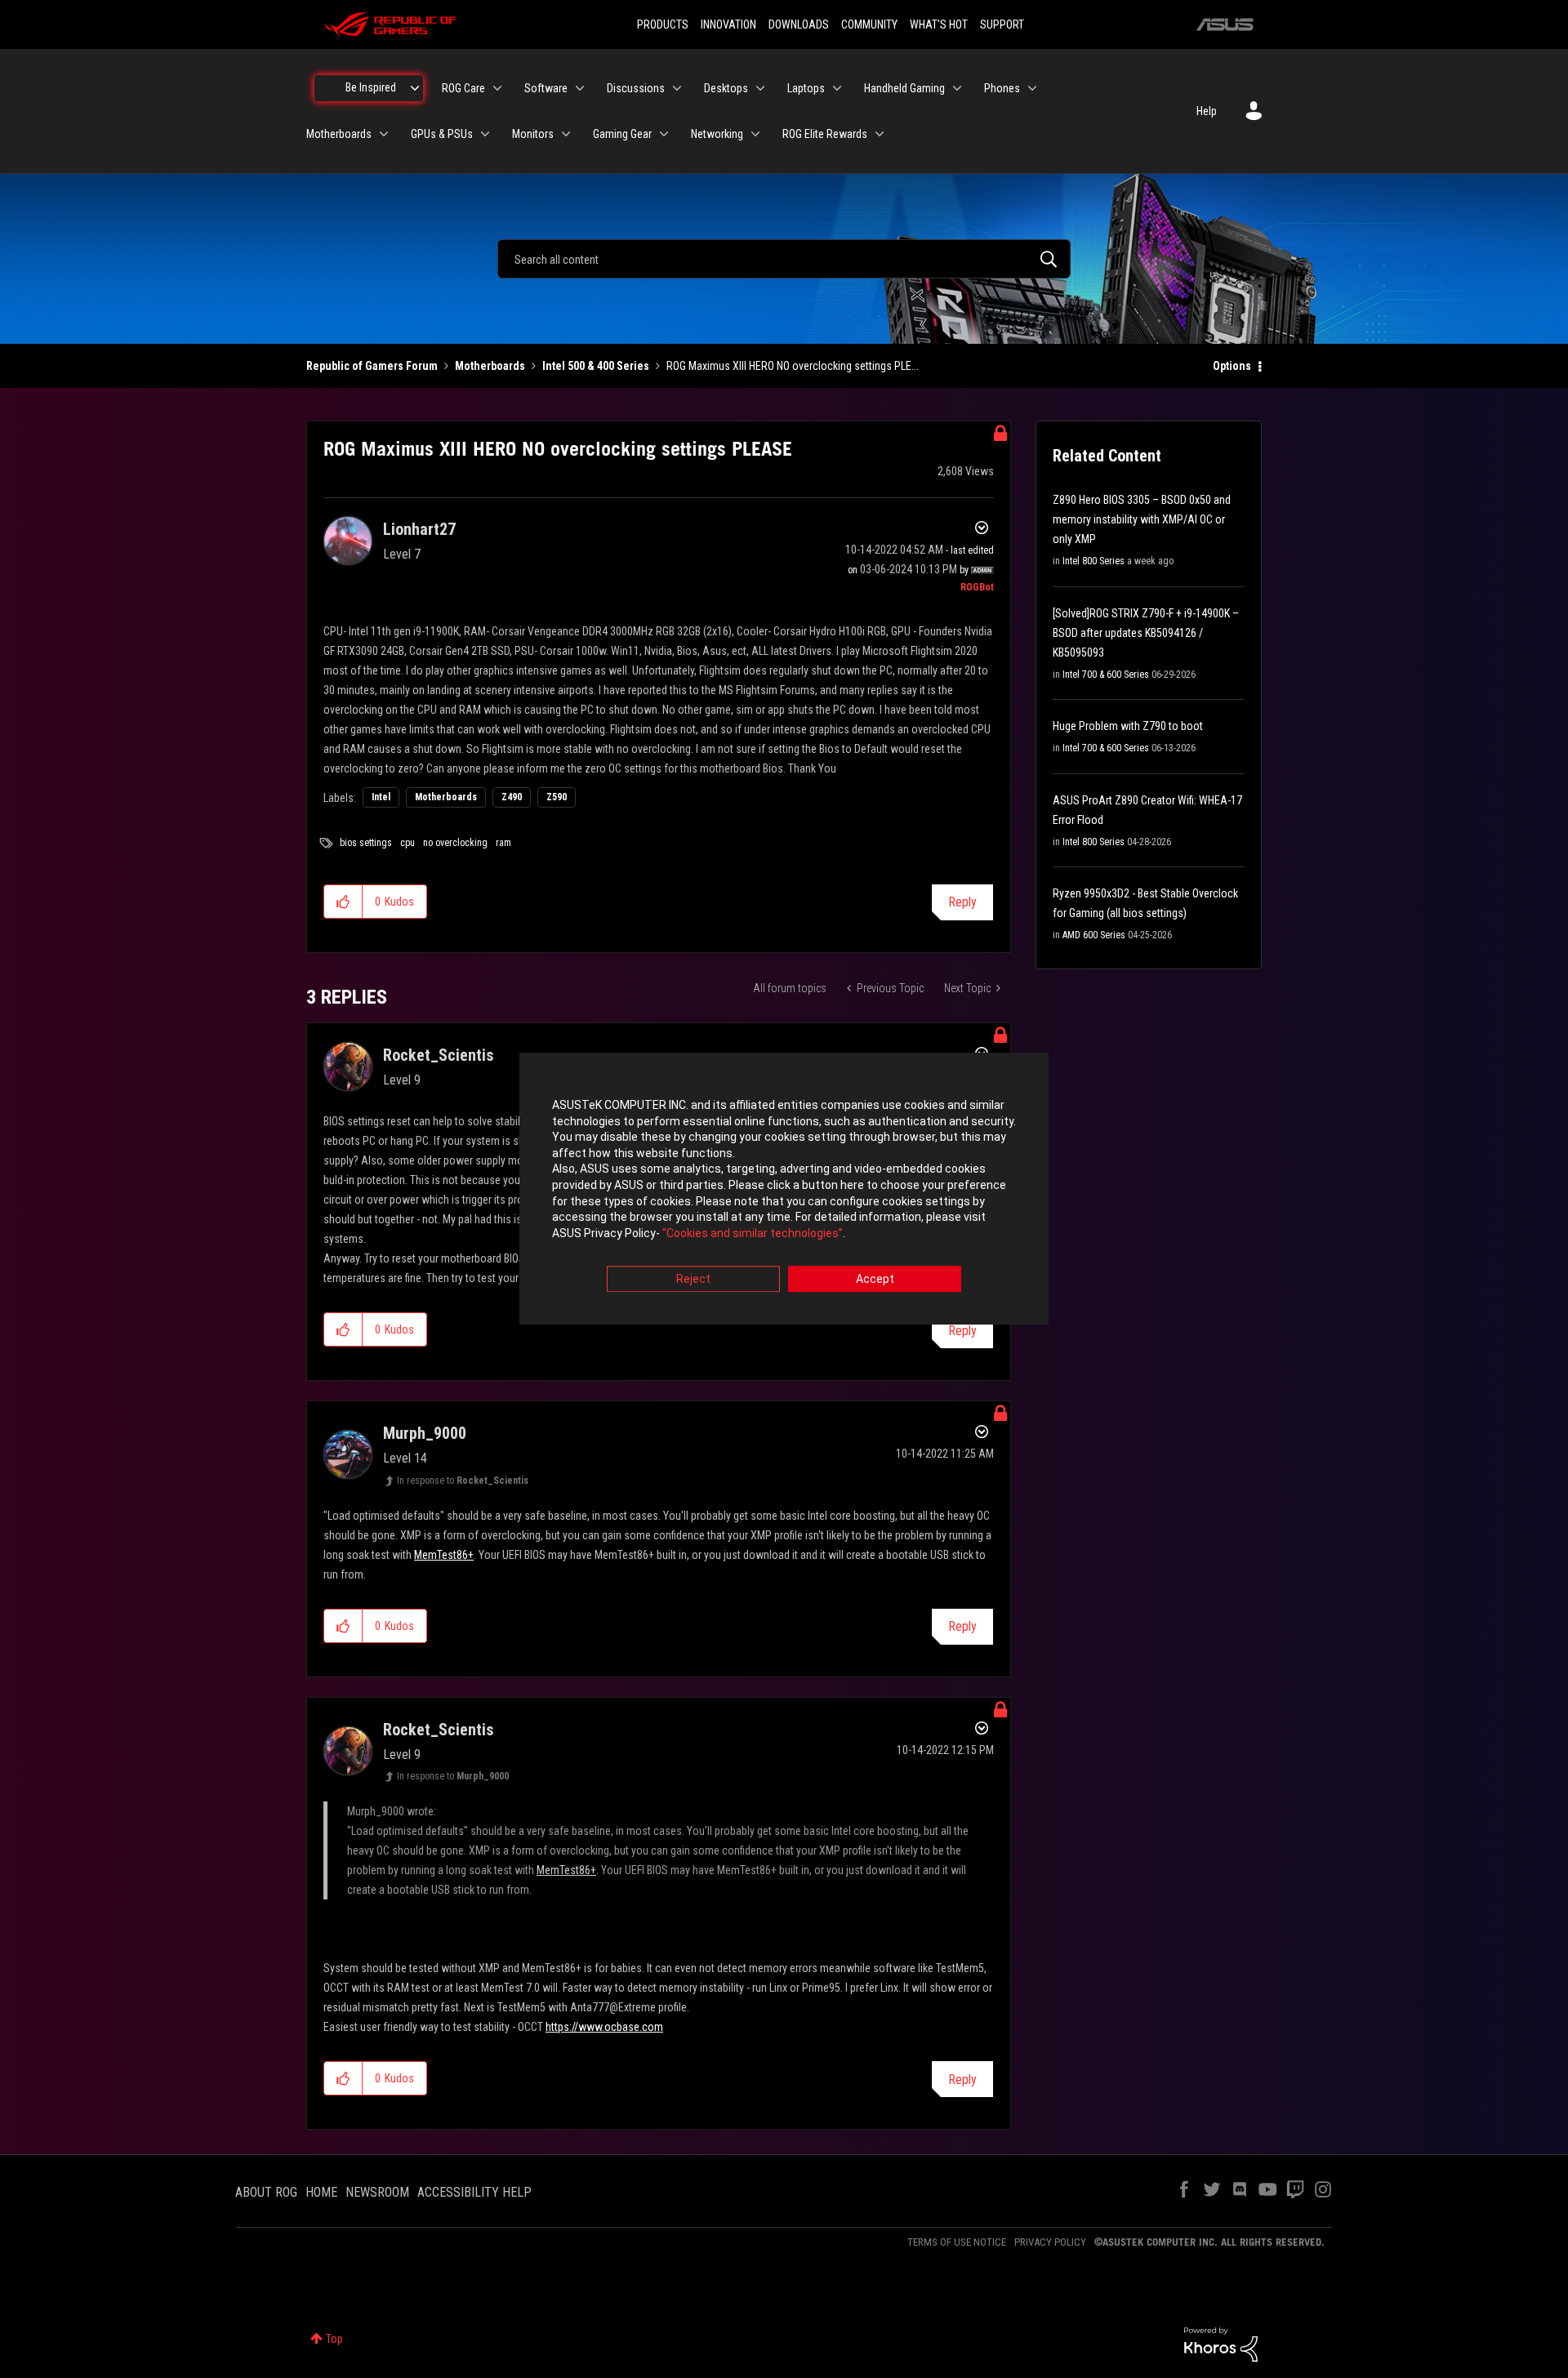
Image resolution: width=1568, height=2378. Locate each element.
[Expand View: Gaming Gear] (664, 134)
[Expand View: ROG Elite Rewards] (880, 134)
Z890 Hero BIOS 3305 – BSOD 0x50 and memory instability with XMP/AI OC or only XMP (1142, 519)
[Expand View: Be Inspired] (415, 88)
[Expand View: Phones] (1032, 88)
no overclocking (455, 843)
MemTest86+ (444, 1555)
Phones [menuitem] (1002, 88)
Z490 (512, 797)
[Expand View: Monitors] (566, 134)
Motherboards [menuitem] (339, 134)
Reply (962, 902)
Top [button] (334, 2339)
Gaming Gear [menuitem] (622, 134)
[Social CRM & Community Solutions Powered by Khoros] (1221, 2344)
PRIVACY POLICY (1050, 2242)
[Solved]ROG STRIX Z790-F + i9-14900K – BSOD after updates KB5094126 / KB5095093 (1146, 633)
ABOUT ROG (266, 2192)
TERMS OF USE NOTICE (957, 2242)
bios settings (366, 843)
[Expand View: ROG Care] (497, 88)
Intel (381, 797)
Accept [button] (875, 1280)
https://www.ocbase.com (604, 2027)
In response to (463, 1481)
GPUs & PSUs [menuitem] (442, 134)
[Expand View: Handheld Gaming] (957, 88)
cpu (408, 843)
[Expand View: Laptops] (837, 88)
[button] (343, 902)
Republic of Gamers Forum (372, 366)
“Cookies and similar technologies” (753, 1233)
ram (503, 843)
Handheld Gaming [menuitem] (904, 88)
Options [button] (1232, 366)
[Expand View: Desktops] (760, 88)
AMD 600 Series (1094, 935)
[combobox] (784, 259)
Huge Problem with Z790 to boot (1128, 726)
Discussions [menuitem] (636, 88)
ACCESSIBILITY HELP (474, 2192)
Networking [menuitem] (717, 134)
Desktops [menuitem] (726, 88)
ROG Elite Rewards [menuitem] (825, 134)
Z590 (557, 797)
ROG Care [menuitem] (463, 88)
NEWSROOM (377, 2192)
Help (1207, 111)
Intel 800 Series (1094, 561)
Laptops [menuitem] (806, 88)
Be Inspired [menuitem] (371, 87)
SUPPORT (1002, 24)
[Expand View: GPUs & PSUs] (485, 134)
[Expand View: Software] (580, 88)
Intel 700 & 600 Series (1106, 675)
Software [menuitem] (546, 88)
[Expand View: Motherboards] (384, 134)
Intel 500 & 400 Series (596, 366)
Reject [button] (693, 1280)
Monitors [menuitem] (533, 134)
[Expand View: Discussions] (677, 88)
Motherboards (490, 366)
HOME (321, 2192)
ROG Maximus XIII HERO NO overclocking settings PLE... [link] (793, 366)
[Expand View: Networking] (755, 134)
